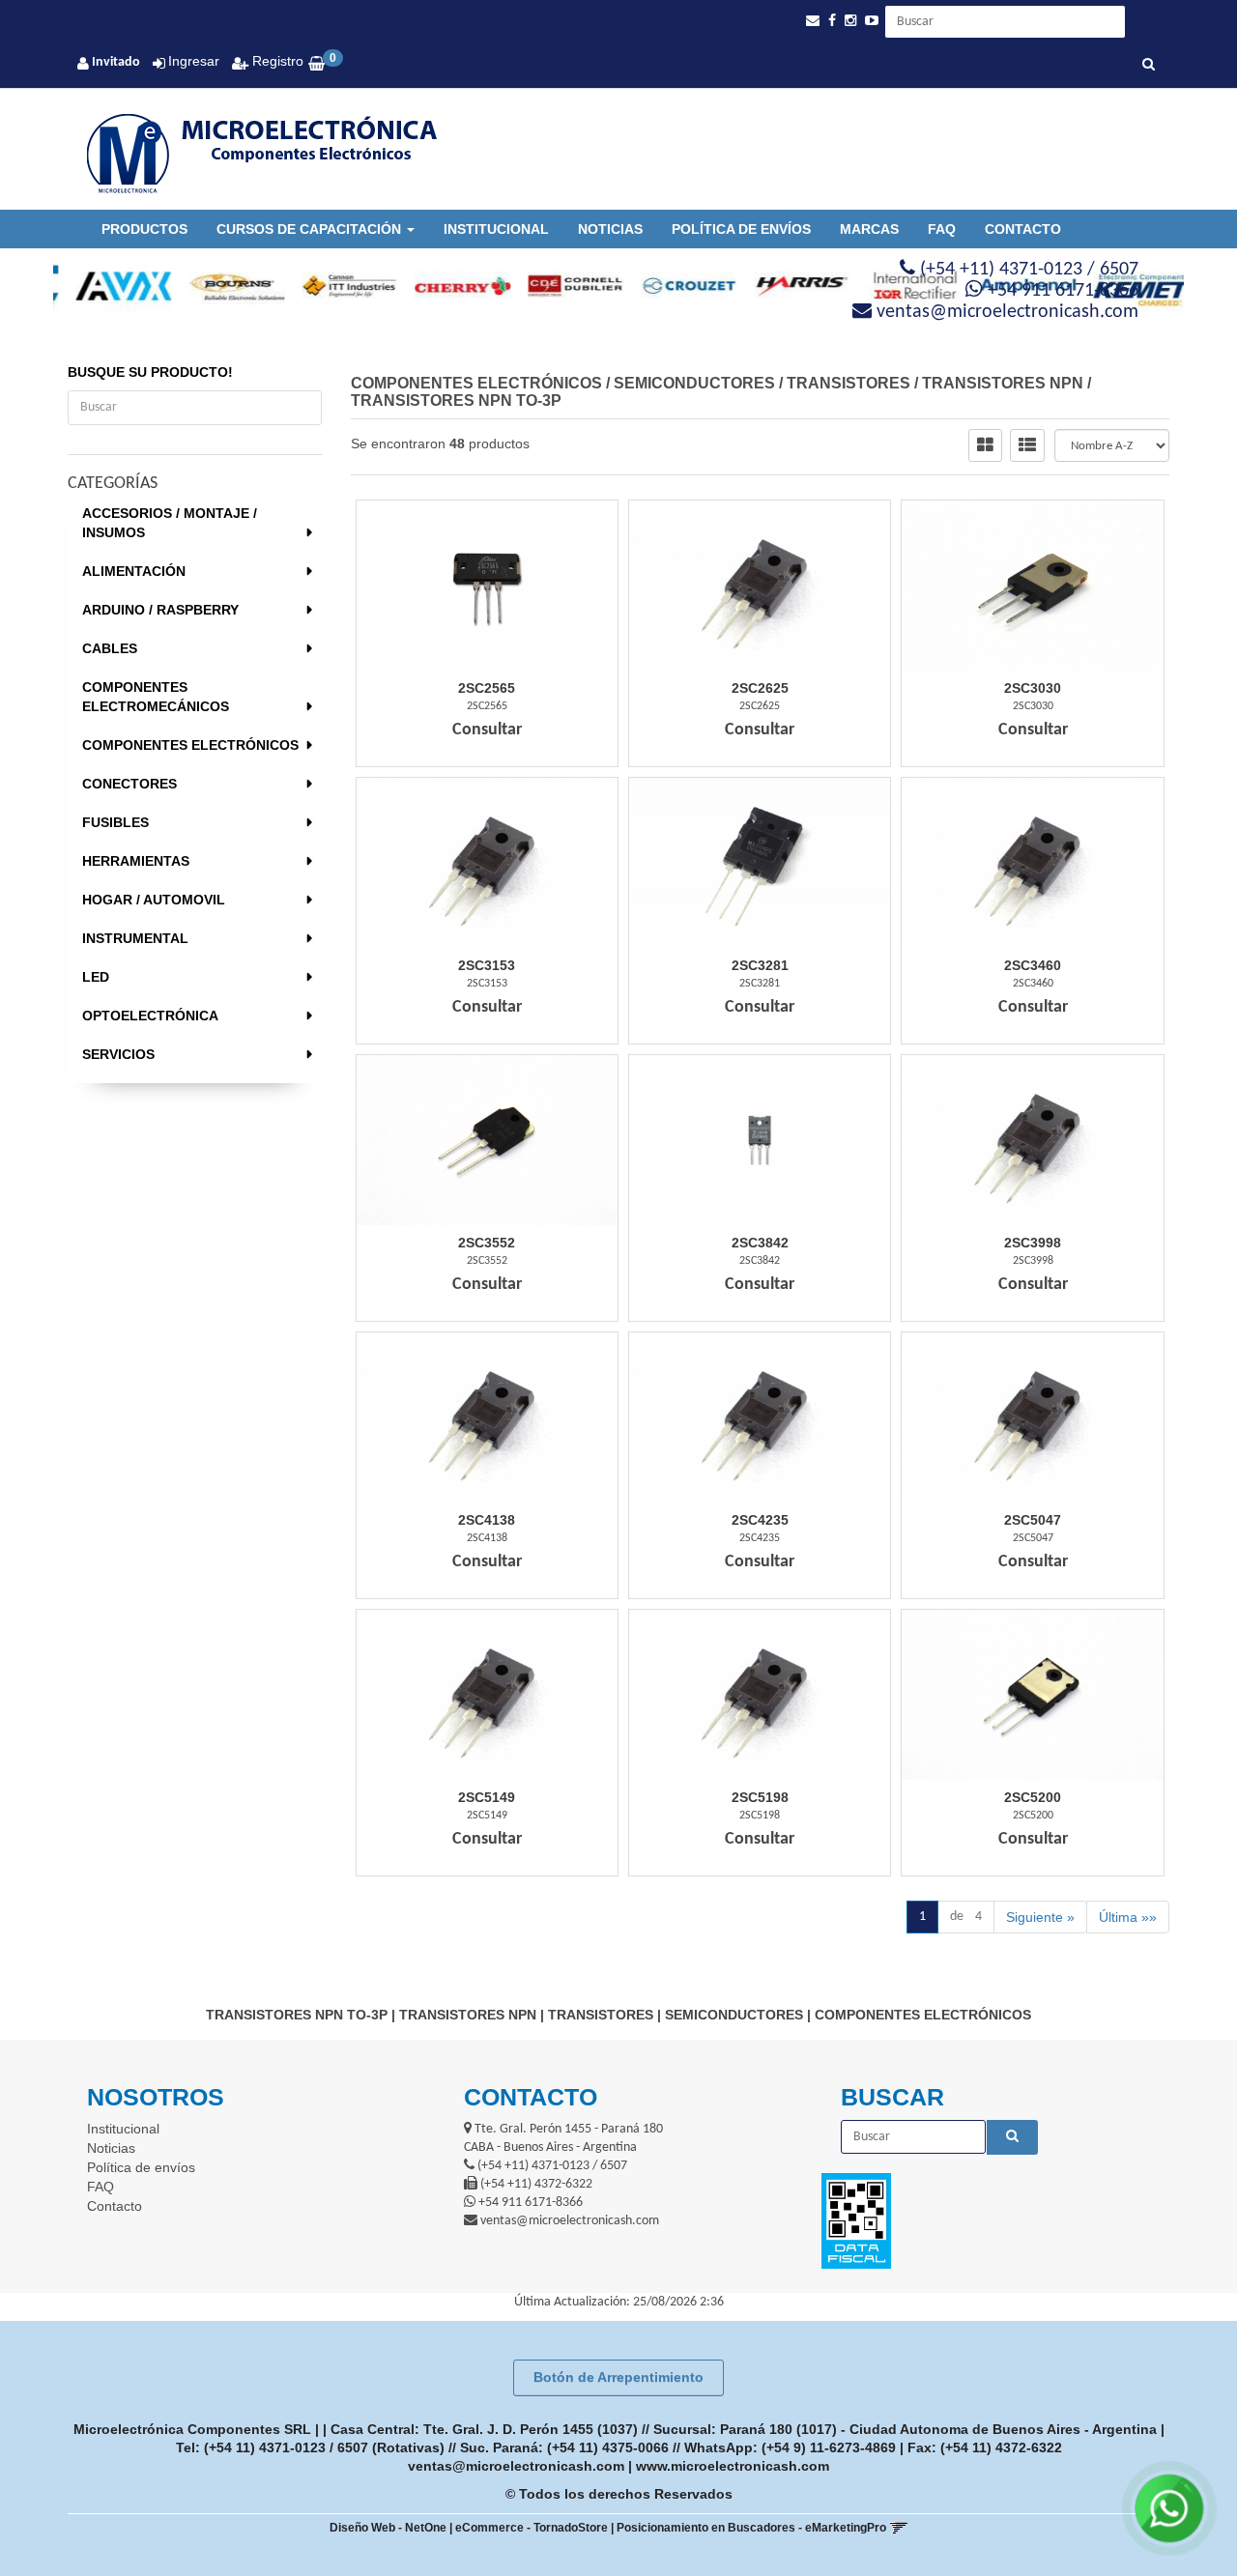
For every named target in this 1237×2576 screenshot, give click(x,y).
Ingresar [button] (194, 61)
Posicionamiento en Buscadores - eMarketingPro (751, 2528)
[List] (1027, 445)
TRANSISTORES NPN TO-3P (456, 401)
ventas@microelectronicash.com (516, 2466)
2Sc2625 (760, 688)
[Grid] (985, 445)
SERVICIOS (118, 1054)
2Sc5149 (487, 1797)
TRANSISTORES (849, 383)
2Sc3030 (1033, 688)
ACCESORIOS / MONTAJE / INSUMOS (170, 523)
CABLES (110, 648)
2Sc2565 (487, 688)
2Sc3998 (1033, 1243)
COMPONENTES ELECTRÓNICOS (190, 745)
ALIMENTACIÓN (134, 571)
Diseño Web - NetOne (388, 2528)
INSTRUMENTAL (135, 938)
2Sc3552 (487, 1243)
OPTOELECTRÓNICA (150, 1016)
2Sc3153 (487, 965)
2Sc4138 (487, 1520)
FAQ (942, 229)
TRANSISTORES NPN (1003, 383)
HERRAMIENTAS (136, 861)
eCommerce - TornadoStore (532, 2528)
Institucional (496, 229)
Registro (276, 61)
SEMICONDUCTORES (694, 383)
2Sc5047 (1033, 1520)
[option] (110, 286)
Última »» (1128, 1917)
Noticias (610, 229)
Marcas (869, 229)
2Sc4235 (760, 1520)
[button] (813, 21)
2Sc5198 (760, 1797)
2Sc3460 (1033, 965)
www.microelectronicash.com (733, 2466)
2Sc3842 (760, 1243)
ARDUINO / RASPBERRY (160, 610)
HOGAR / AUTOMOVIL (154, 900)
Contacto (1023, 229)
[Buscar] (1149, 66)
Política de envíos (741, 229)
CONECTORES (129, 784)
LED (96, 977)
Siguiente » (1040, 1917)
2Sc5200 (1033, 1797)
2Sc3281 (760, 965)
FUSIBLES (115, 822)
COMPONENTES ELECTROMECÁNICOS (156, 697)
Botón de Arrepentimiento (618, 2377)
